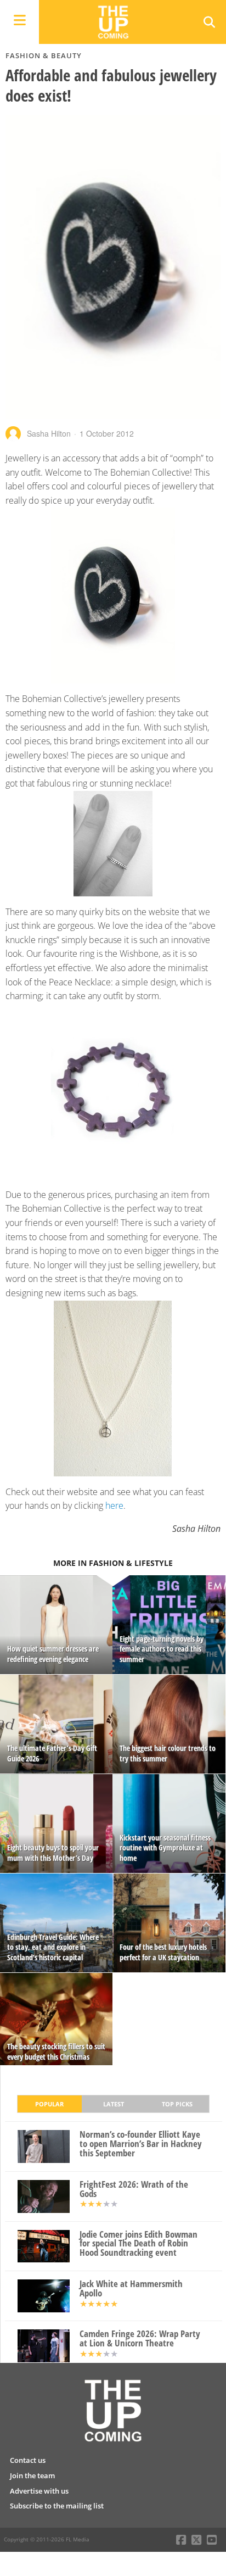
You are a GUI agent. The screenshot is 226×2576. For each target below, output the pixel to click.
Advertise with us (39, 2491)
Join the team (32, 2475)
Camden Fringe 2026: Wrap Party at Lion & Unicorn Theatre (140, 2339)
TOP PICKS (177, 2104)
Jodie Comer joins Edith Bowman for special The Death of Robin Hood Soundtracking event (139, 2244)
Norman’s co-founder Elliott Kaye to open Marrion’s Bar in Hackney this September (141, 2144)
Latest (114, 2104)
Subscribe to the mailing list (57, 2506)
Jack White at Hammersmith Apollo (131, 2289)
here (114, 1506)
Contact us (28, 2460)
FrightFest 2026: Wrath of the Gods (134, 2189)
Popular (49, 2104)
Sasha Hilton (49, 433)
